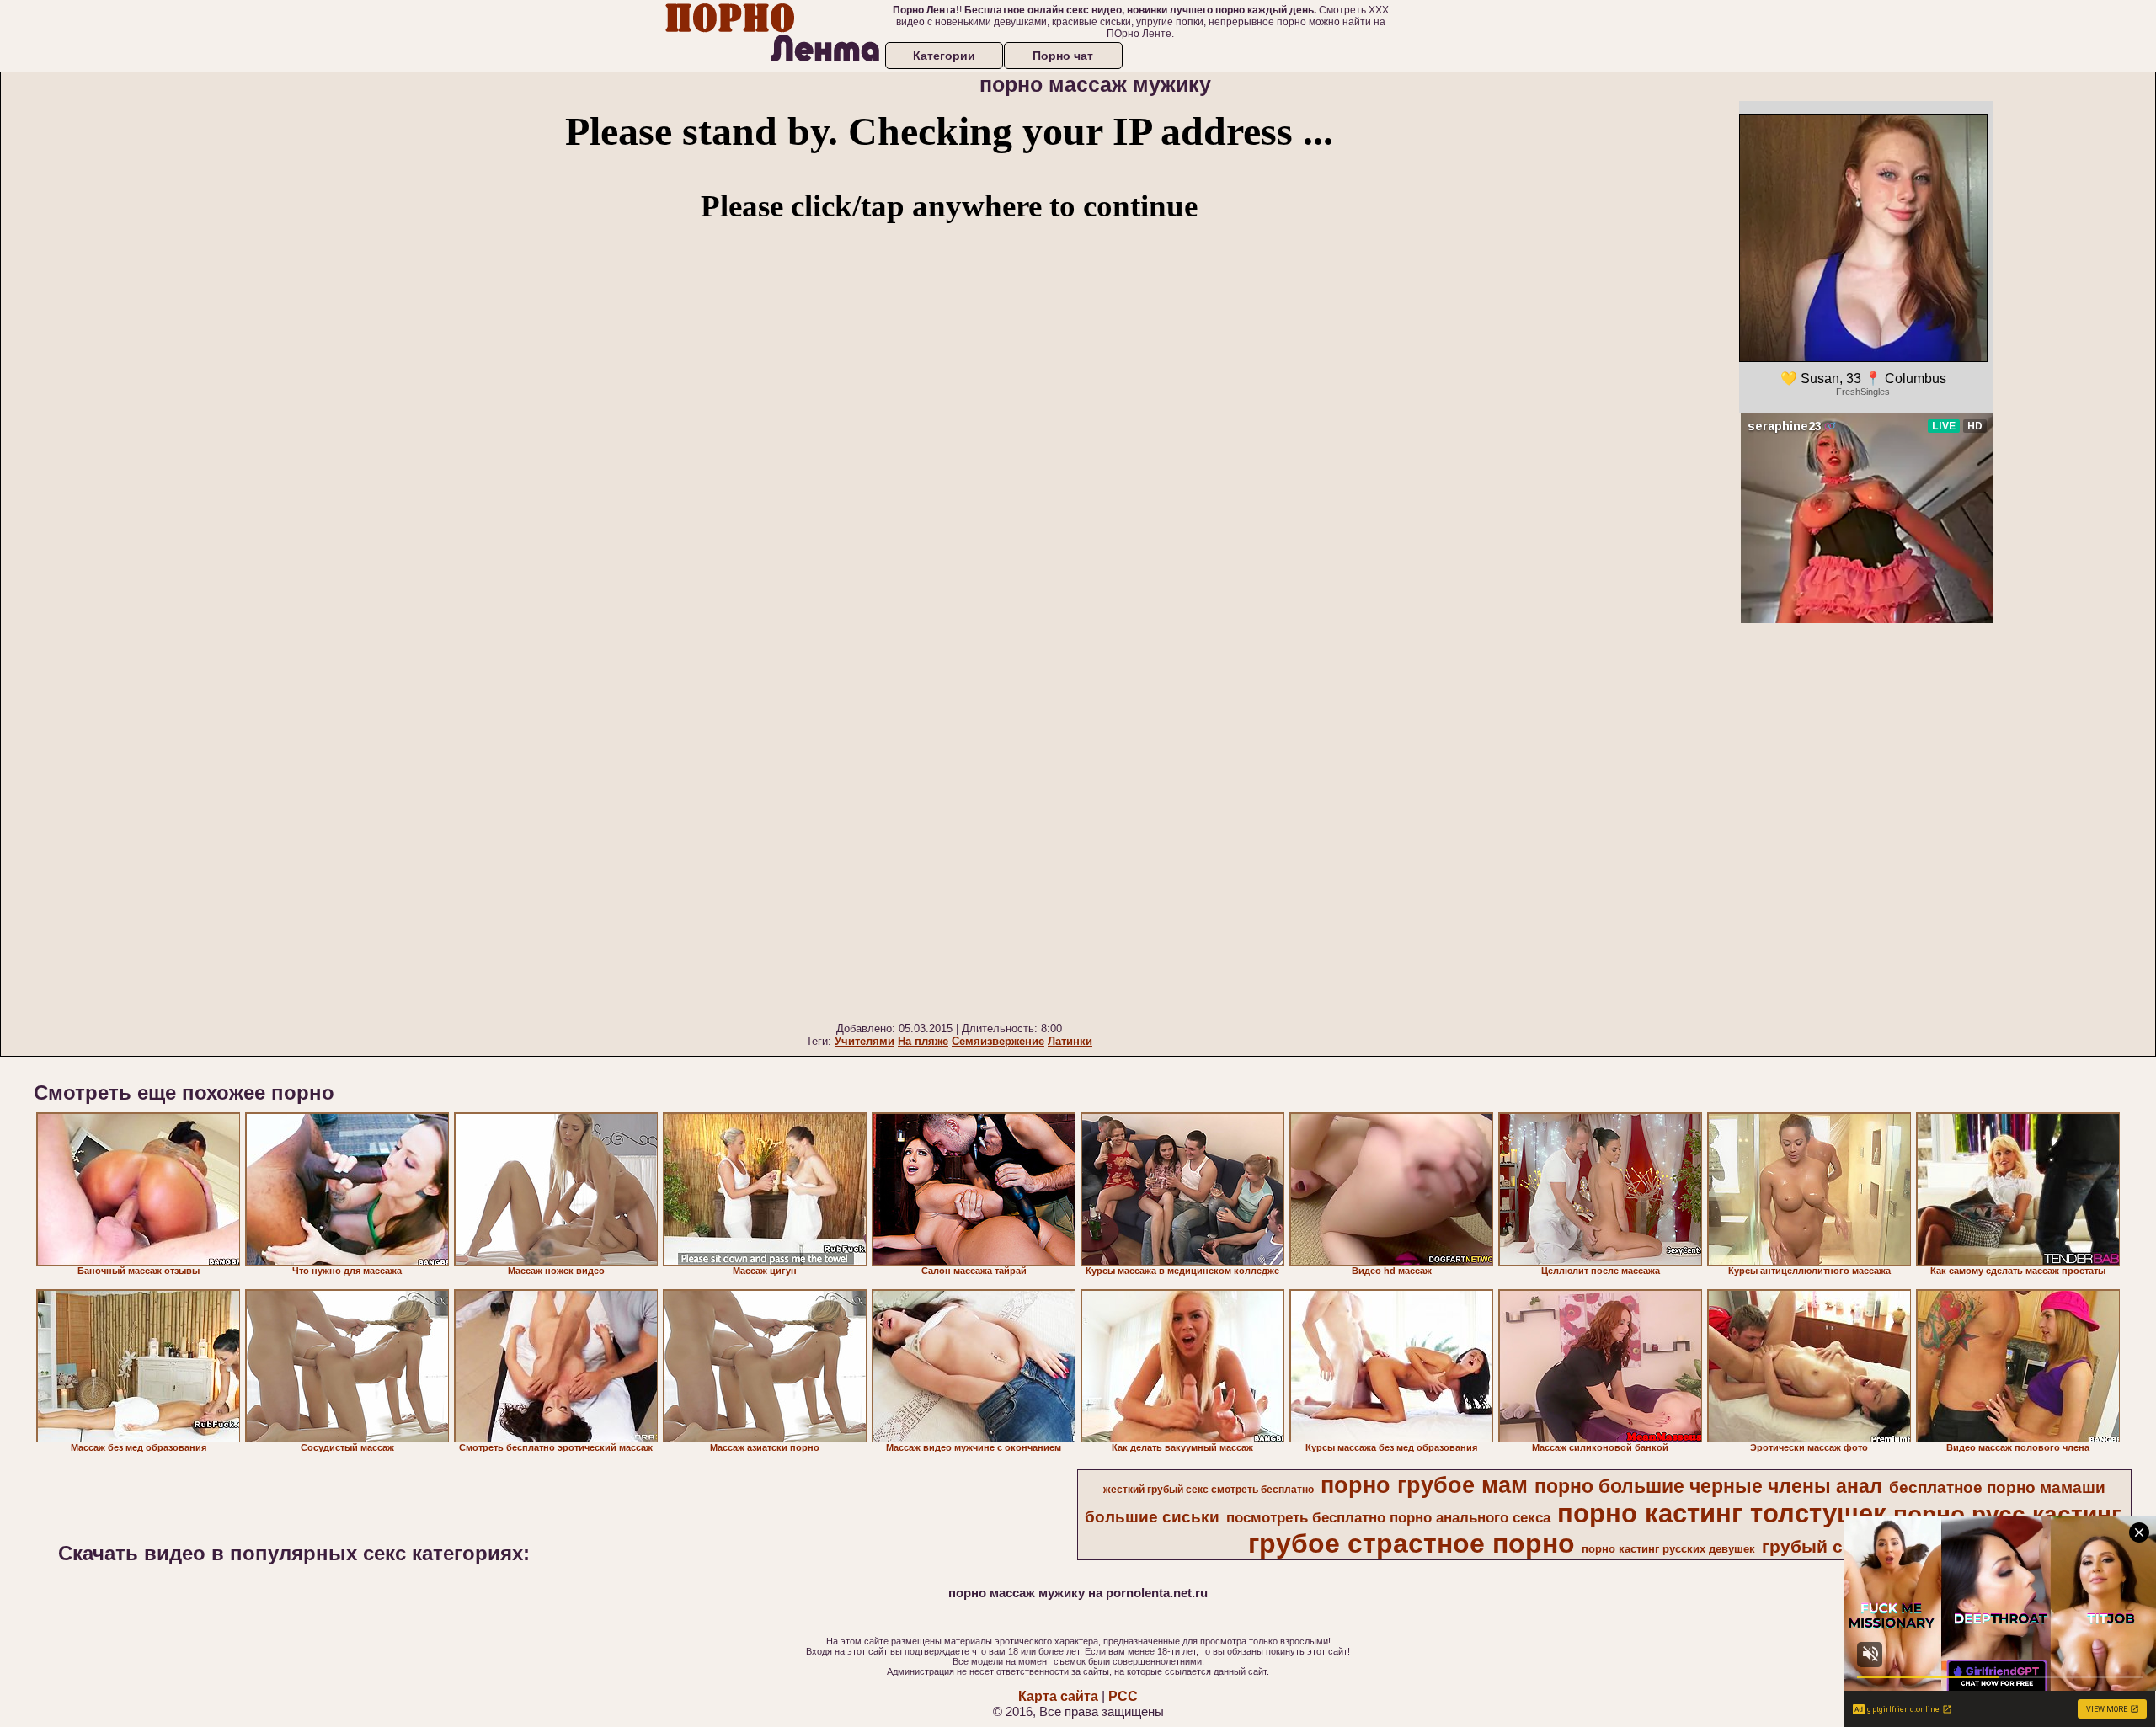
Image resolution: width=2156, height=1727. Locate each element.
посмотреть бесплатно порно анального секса (1388, 1517)
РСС (1123, 1696)
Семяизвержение (998, 1041)
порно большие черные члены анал (1708, 1486)
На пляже (923, 1041)
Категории (944, 56)
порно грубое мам (1424, 1485)
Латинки (1070, 1041)
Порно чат (1063, 56)
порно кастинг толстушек (1722, 1513)
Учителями (865, 1041)
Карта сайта (1058, 1696)
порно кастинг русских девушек (1668, 1549)
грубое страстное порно (1412, 1543)
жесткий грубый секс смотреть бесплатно (1209, 1490)
